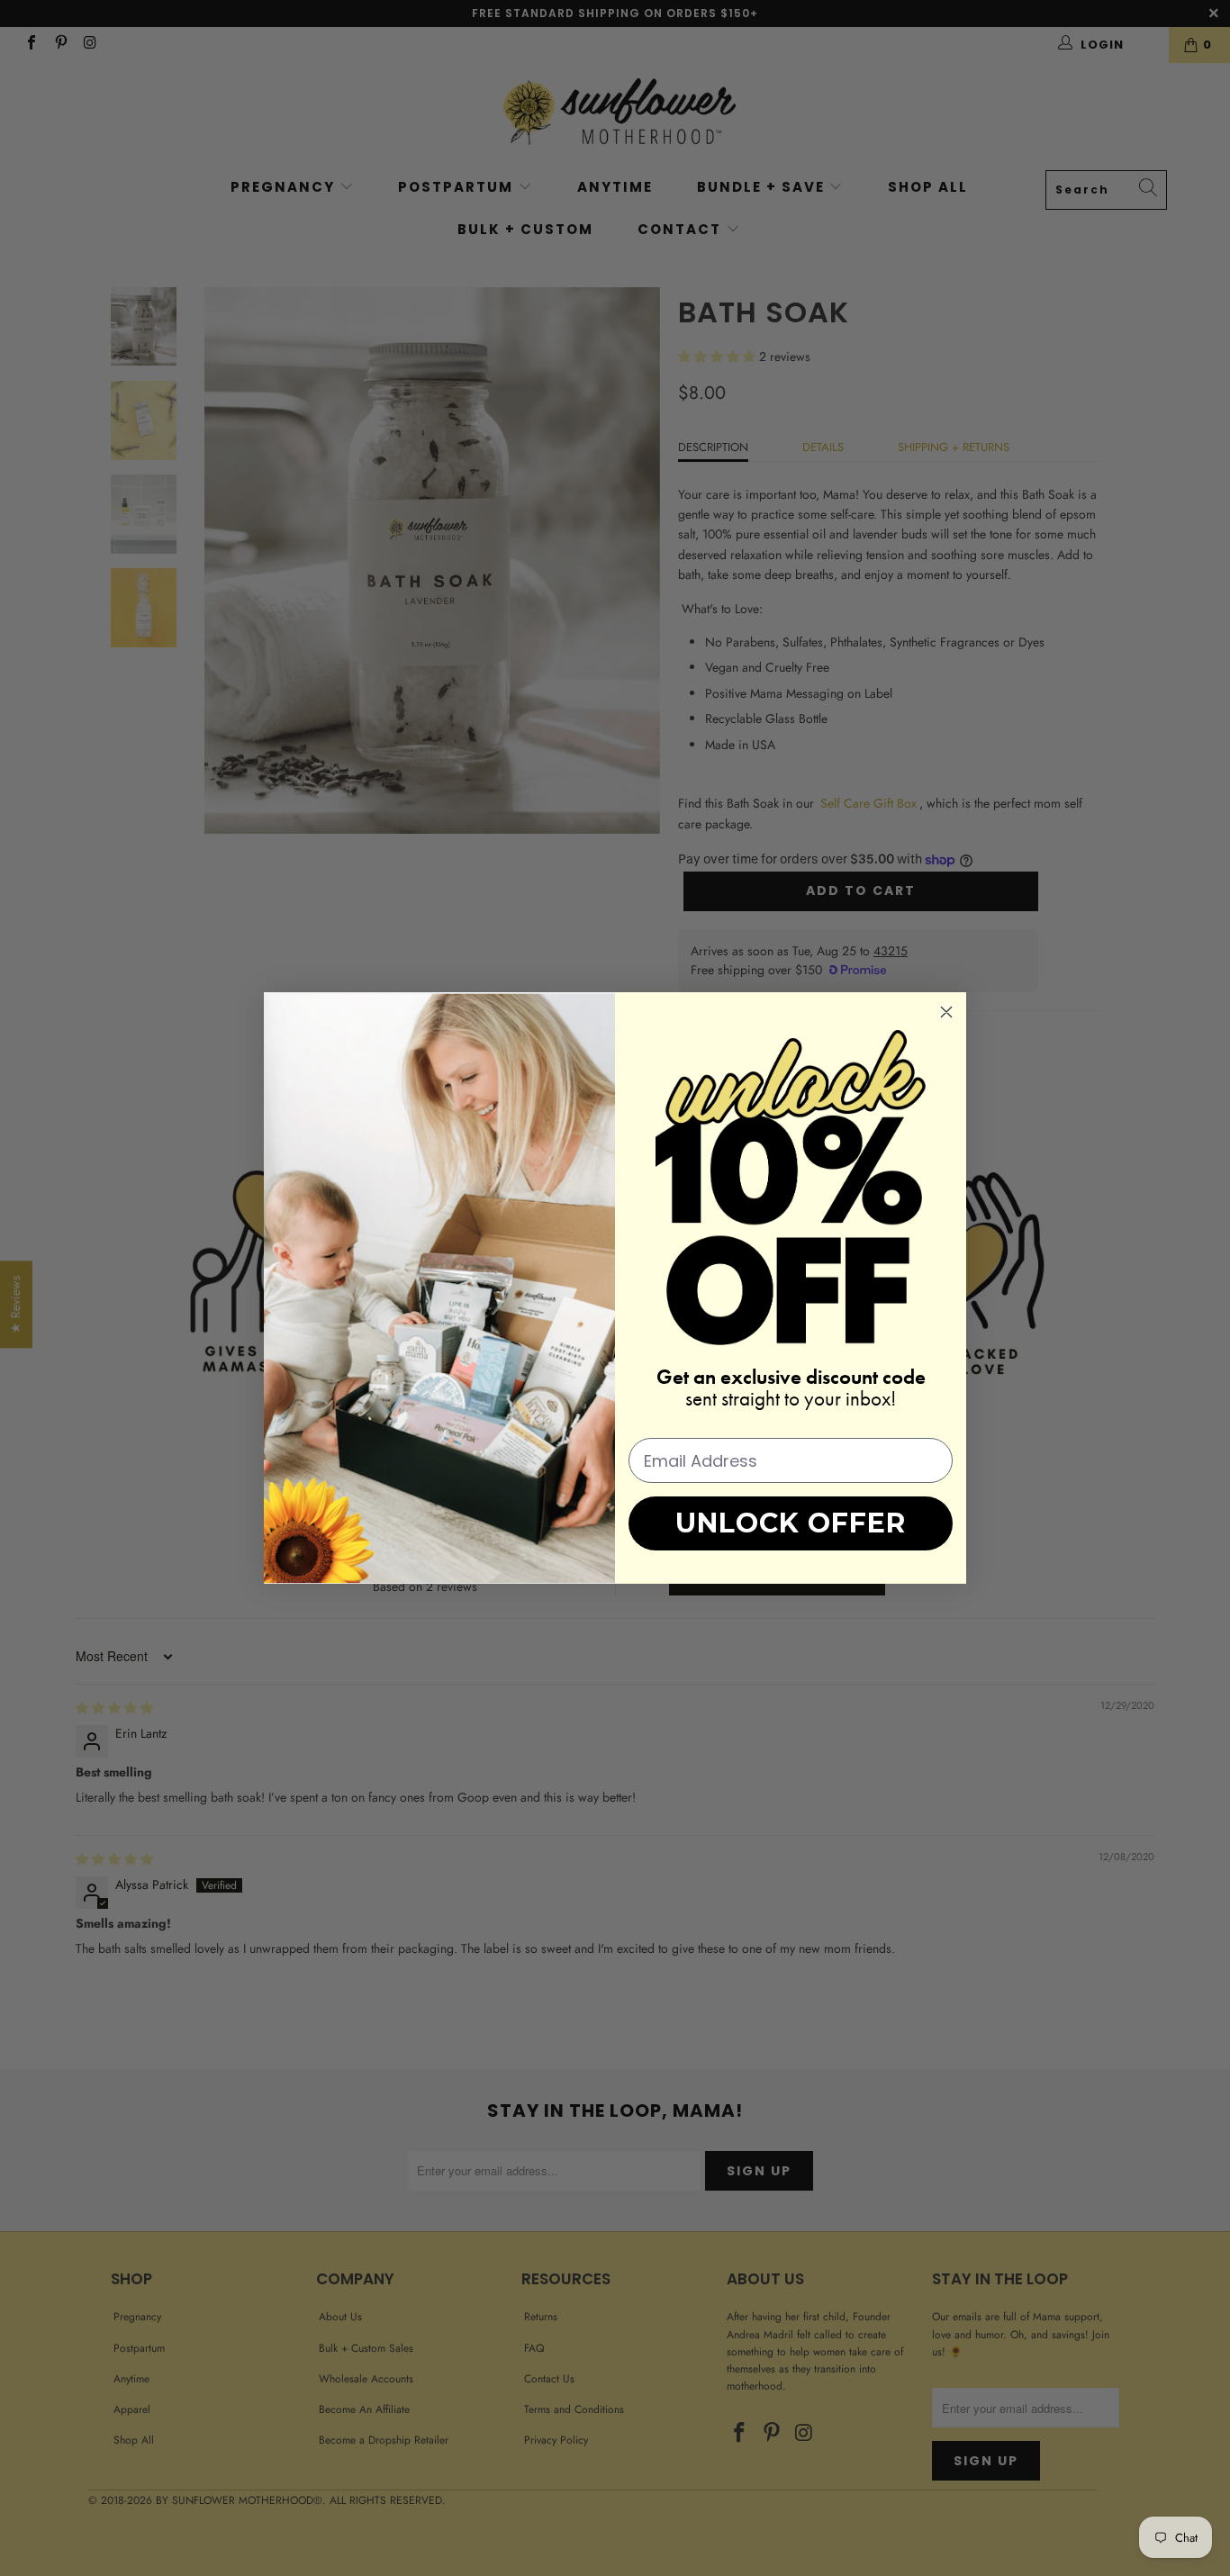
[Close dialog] (946, 1012)
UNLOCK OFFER (791, 1523)
